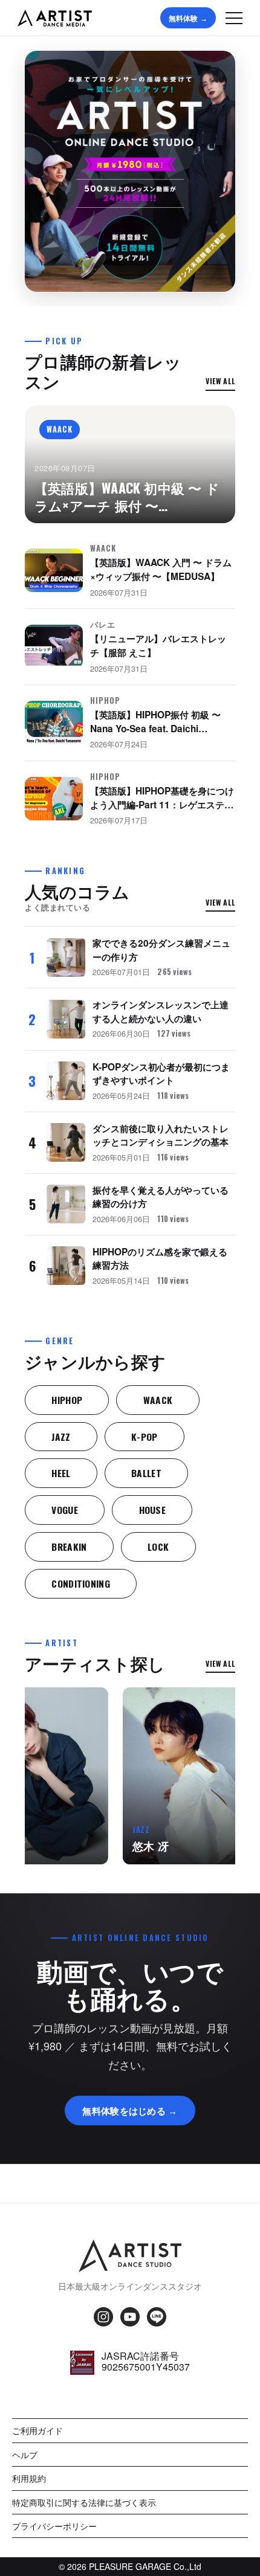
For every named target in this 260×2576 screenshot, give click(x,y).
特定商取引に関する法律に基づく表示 (84, 2502)
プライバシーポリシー (54, 2526)
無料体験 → (188, 18)
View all (220, 381)
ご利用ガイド (37, 2430)
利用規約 (29, 2478)
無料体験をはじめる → (130, 2110)
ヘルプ (25, 2455)
